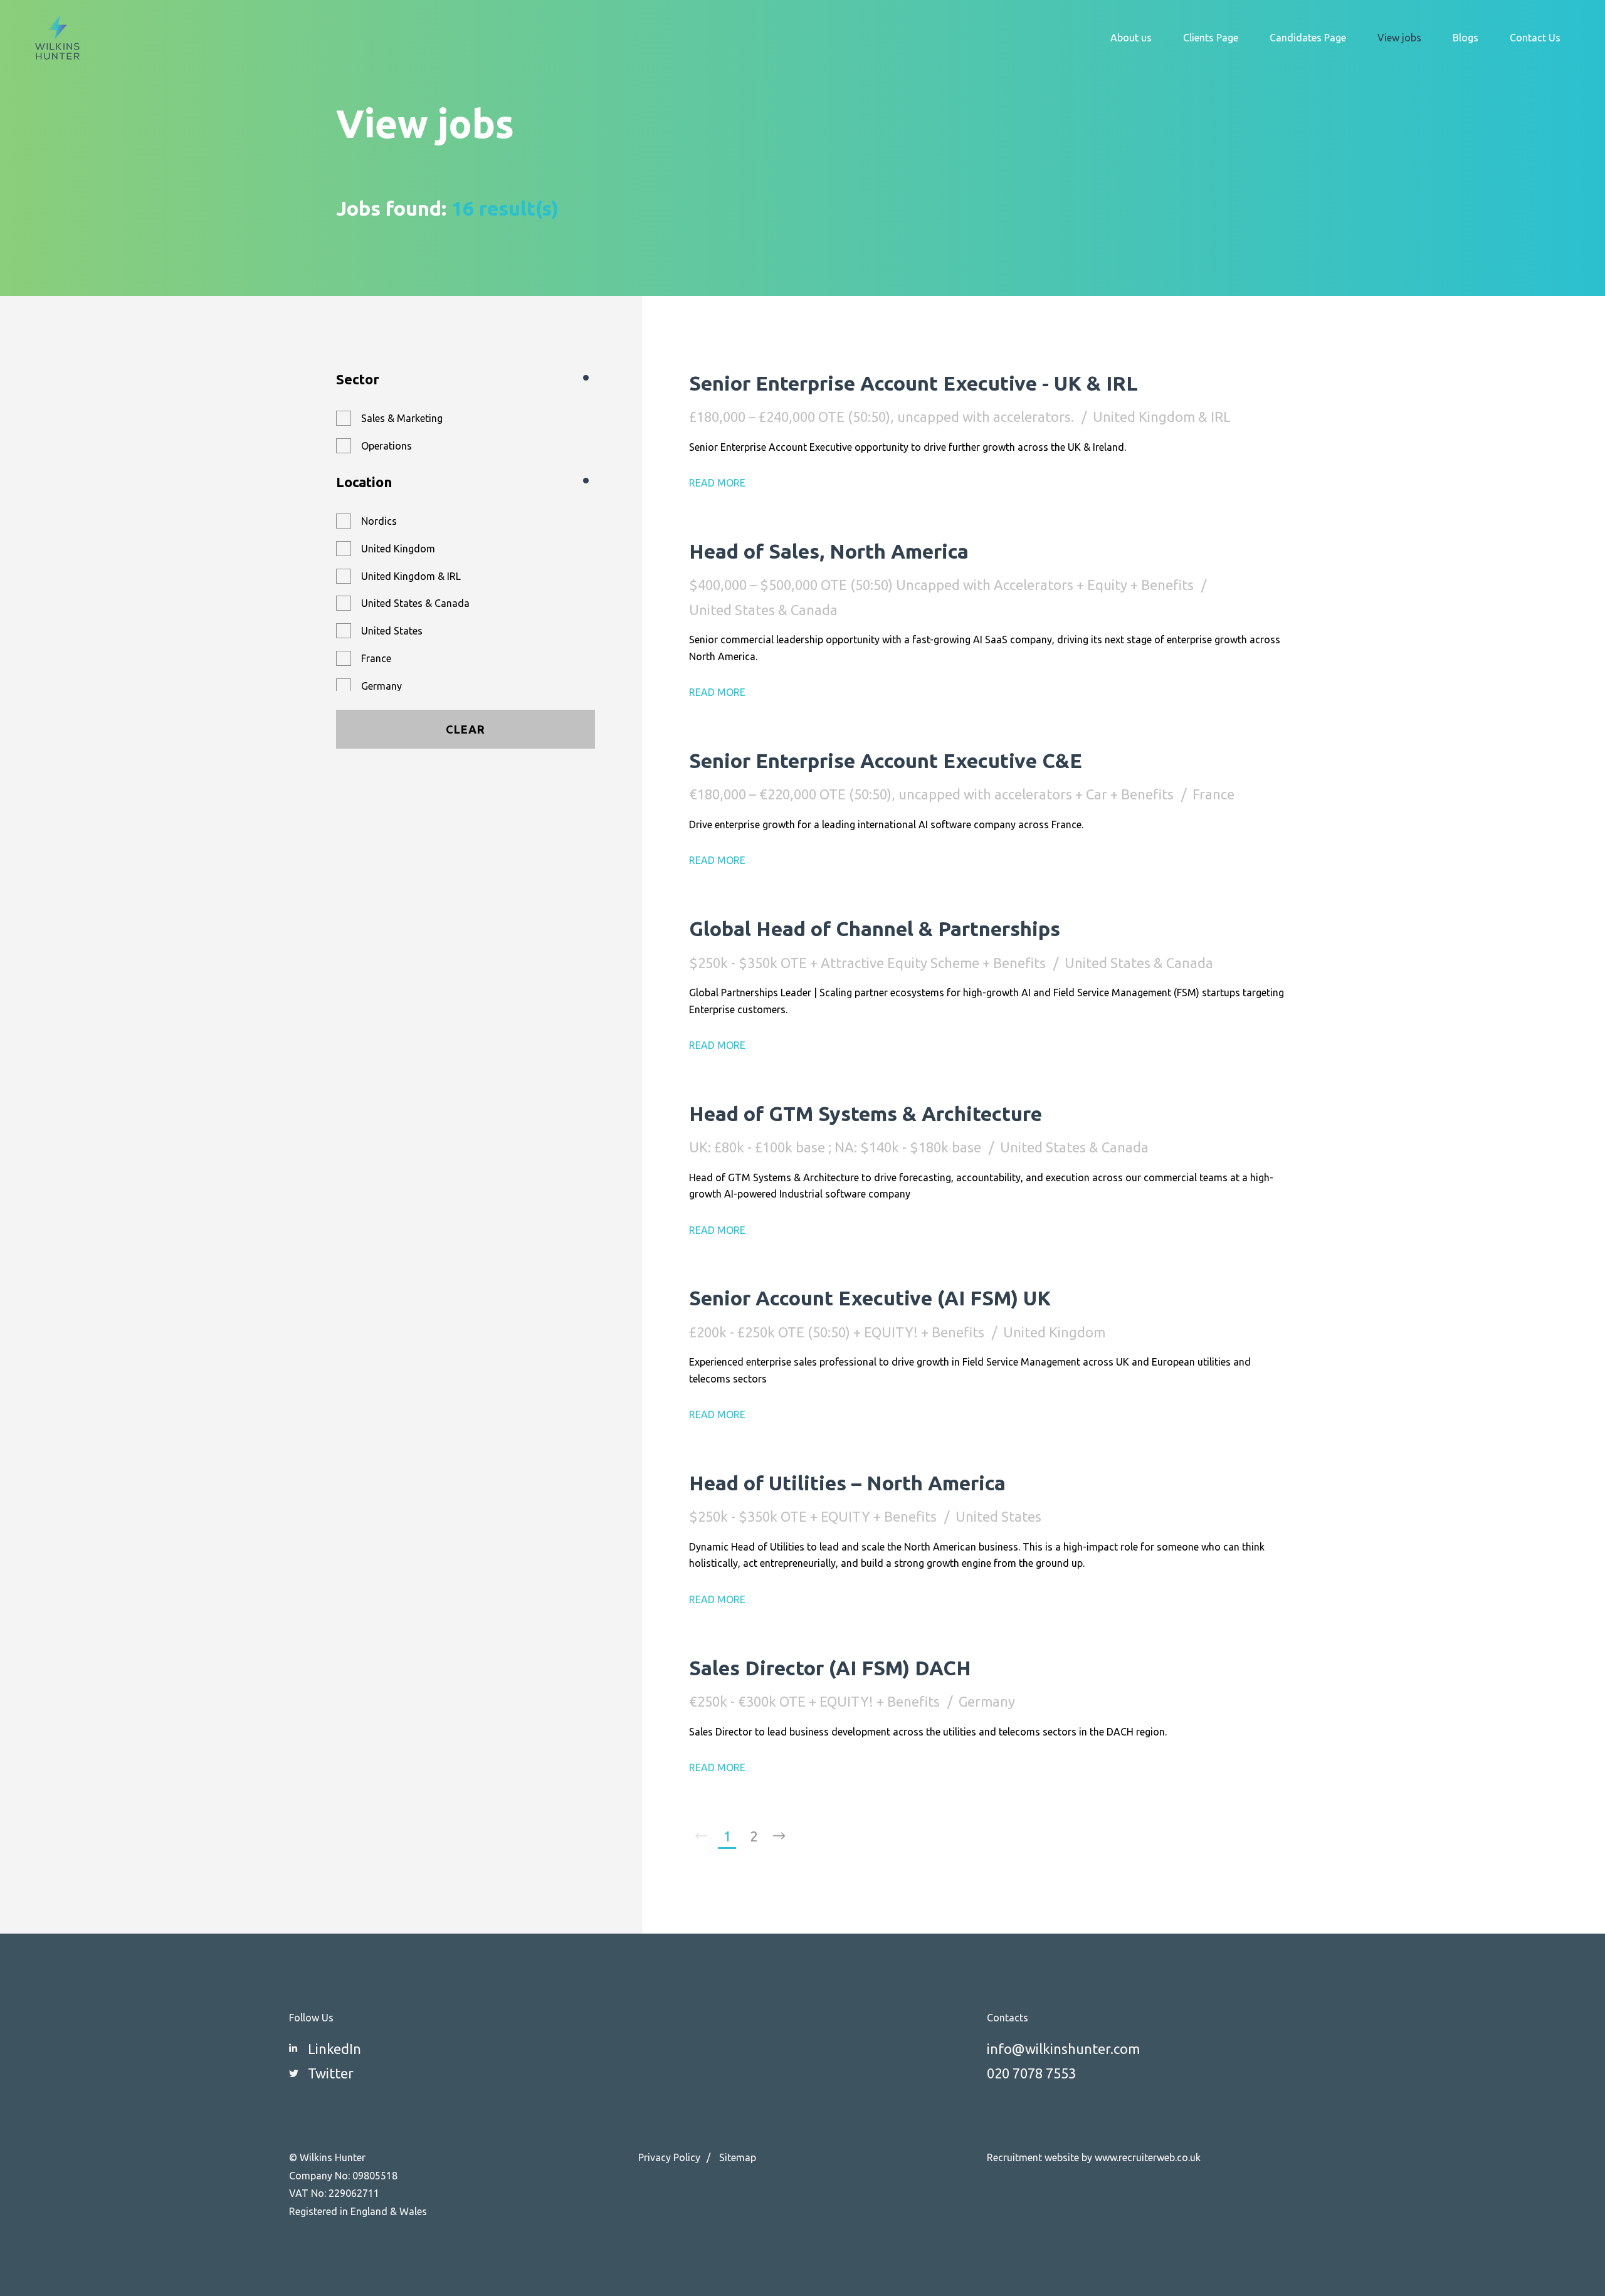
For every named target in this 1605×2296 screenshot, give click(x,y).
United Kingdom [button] (398, 549)
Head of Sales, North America (829, 551)
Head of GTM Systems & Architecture (866, 1114)
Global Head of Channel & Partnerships (875, 929)
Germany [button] (382, 686)
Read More (717, 483)
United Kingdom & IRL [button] (411, 576)
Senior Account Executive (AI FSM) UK (870, 1298)
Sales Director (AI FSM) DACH (830, 1668)
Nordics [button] (379, 521)
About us (1131, 38)
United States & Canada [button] (415, 603)
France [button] (376, 658)
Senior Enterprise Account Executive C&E (886, 761)
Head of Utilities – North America (847, 1483)
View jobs (1399, 38)
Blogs (1466, 38)
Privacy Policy (669, 2157)
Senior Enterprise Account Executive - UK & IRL (913, 383)
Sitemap (738, 2157)
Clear (466, 729)
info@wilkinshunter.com (1063, 2049)
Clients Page (1211, 38)
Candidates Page (1308, 38)
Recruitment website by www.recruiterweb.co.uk (1094, 2157)
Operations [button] (387, 446)
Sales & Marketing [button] (402, 418)
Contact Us (1535, 38)
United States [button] (392, 631)
